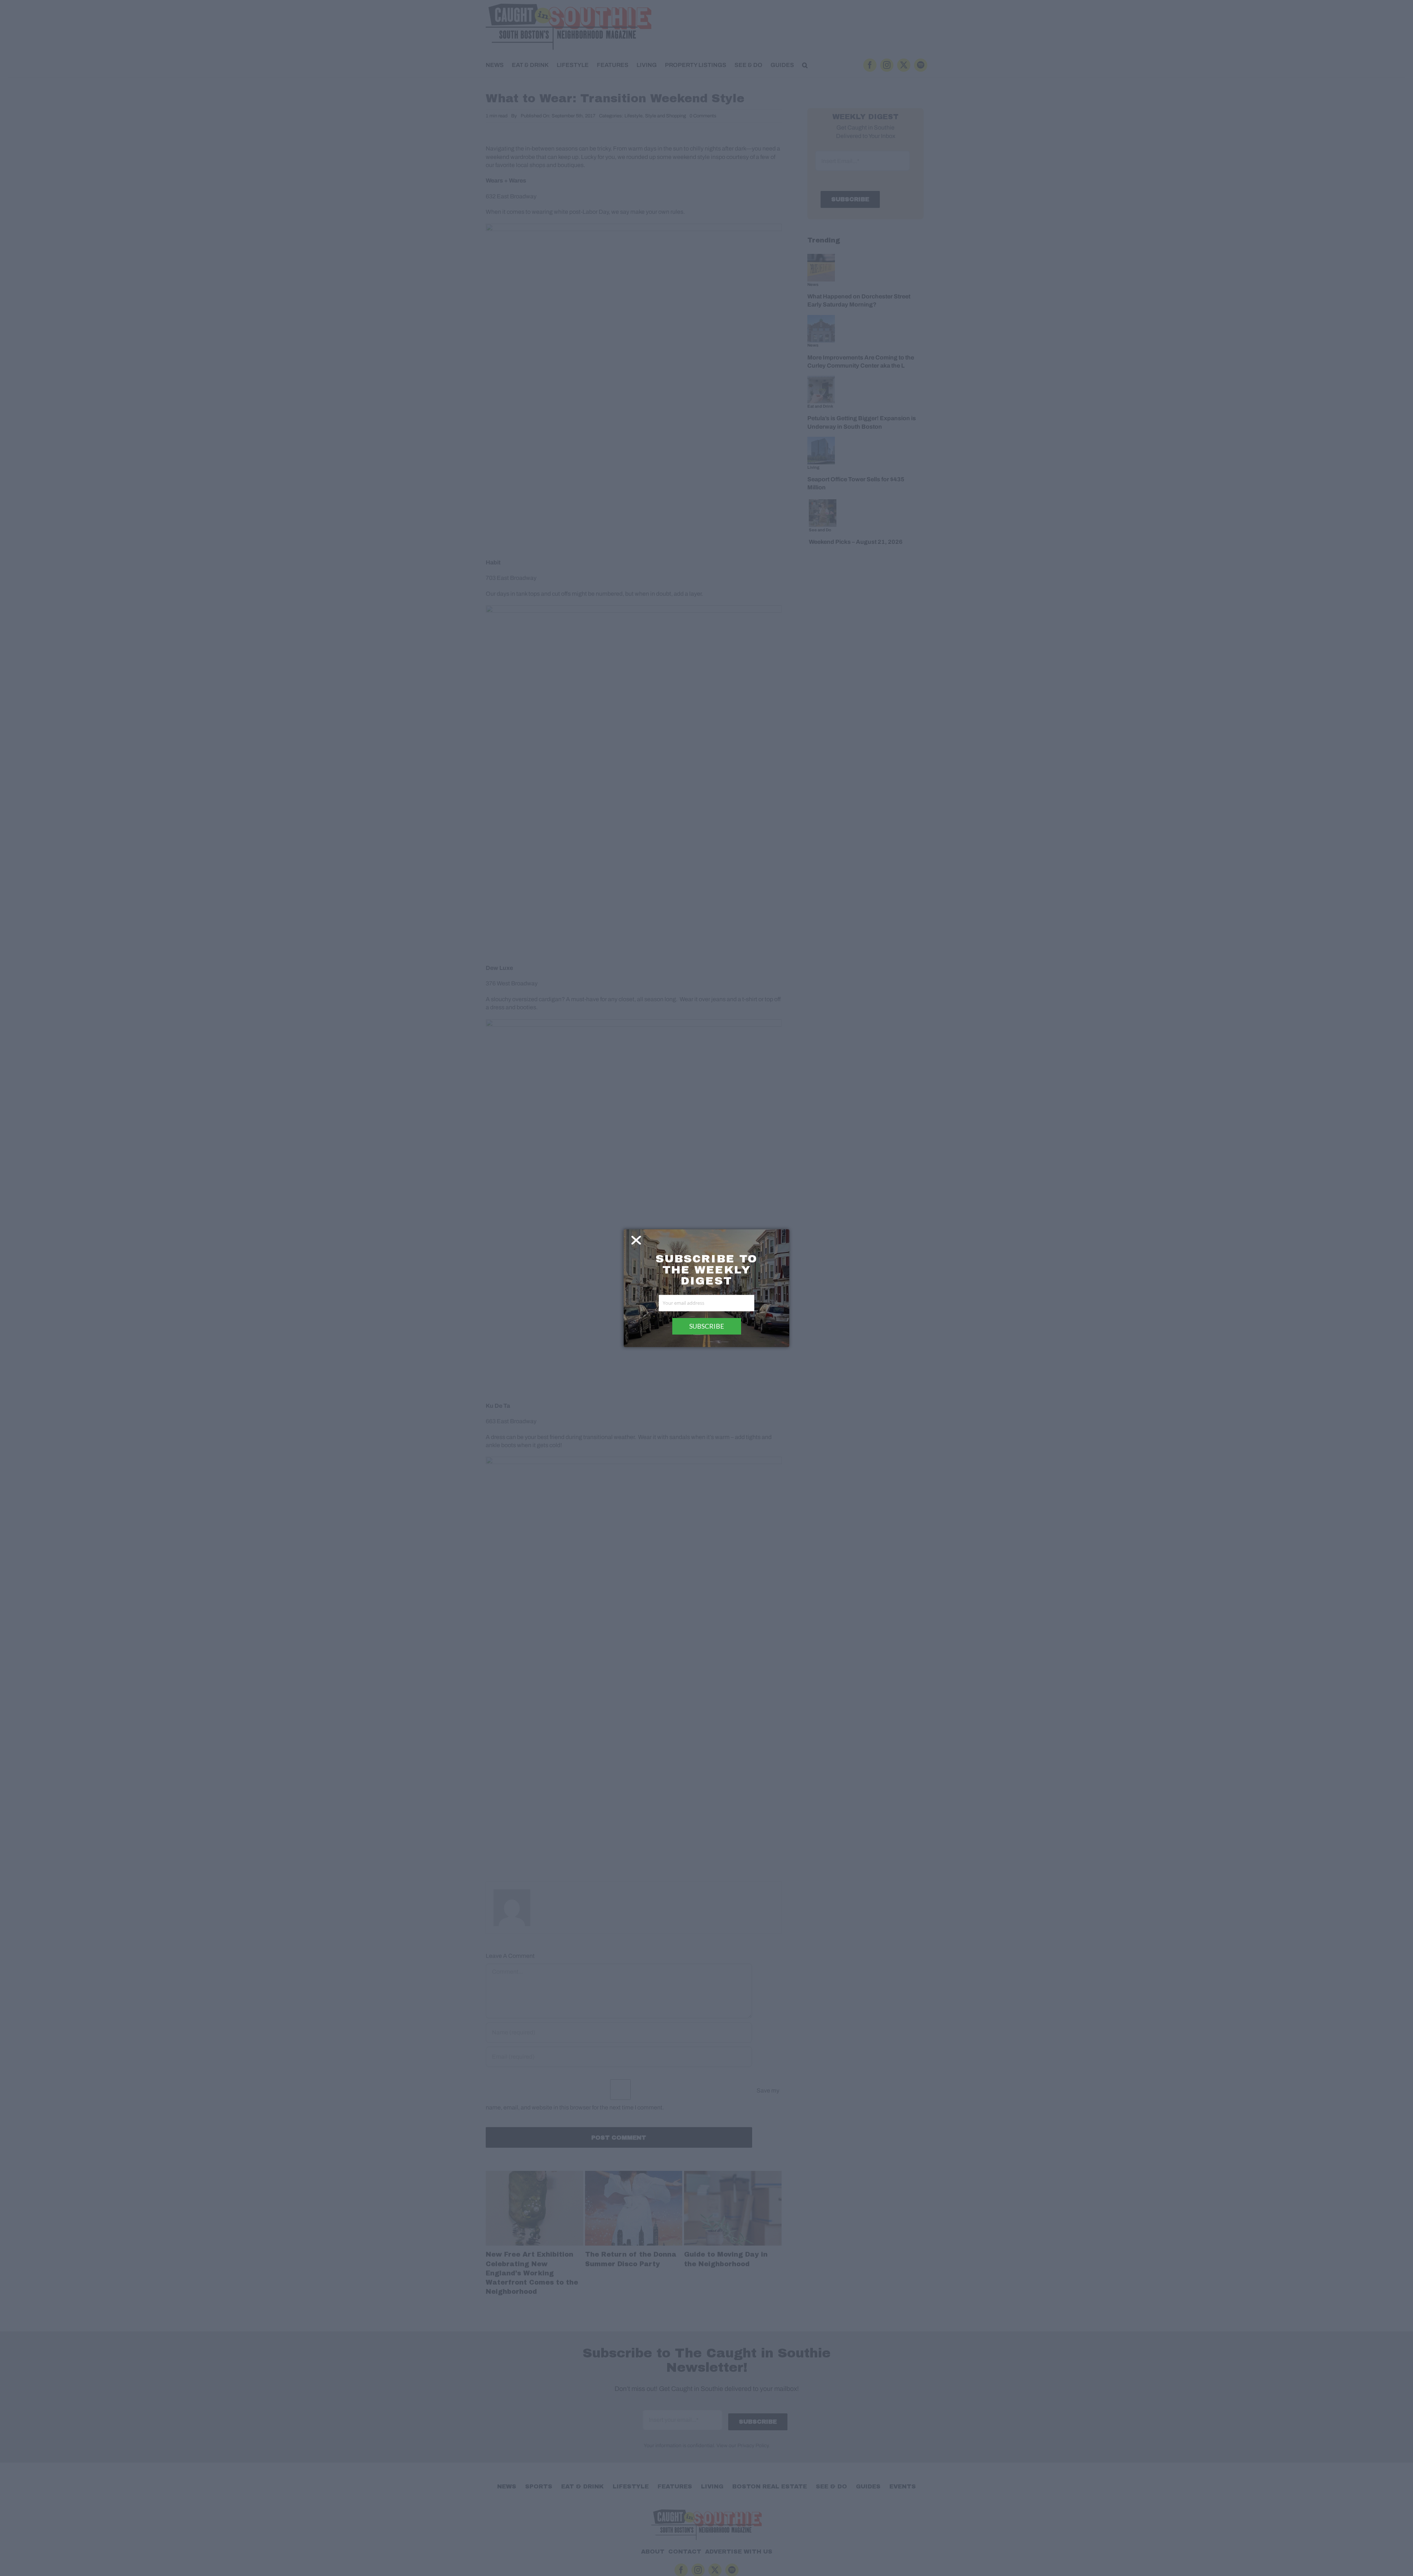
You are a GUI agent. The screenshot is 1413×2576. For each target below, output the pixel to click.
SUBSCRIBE (707, 1326)
